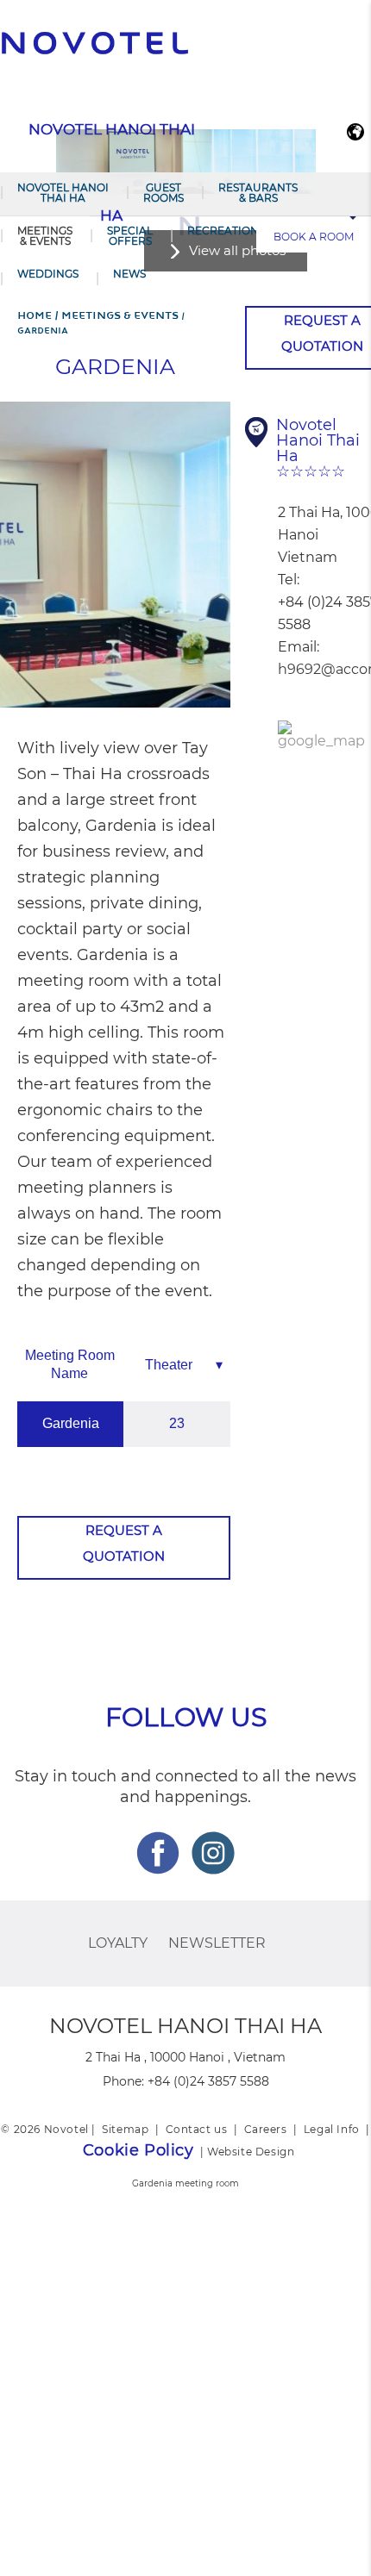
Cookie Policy (138, 2150)
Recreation (223, 231)
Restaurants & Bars (258, 193)
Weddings (48, 274)
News (129, 274)
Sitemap (125, 2129)
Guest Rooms (163, 193)
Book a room (314, 237)
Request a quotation (124, 1543)
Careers (266, 2129)
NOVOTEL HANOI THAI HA (63, 193)
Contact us (197, 2129)
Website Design (251, 2152)
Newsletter (217, 1943)
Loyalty (118, 1943)
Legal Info (332, 2129)
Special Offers (130, 236)
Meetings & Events (45, 236)
